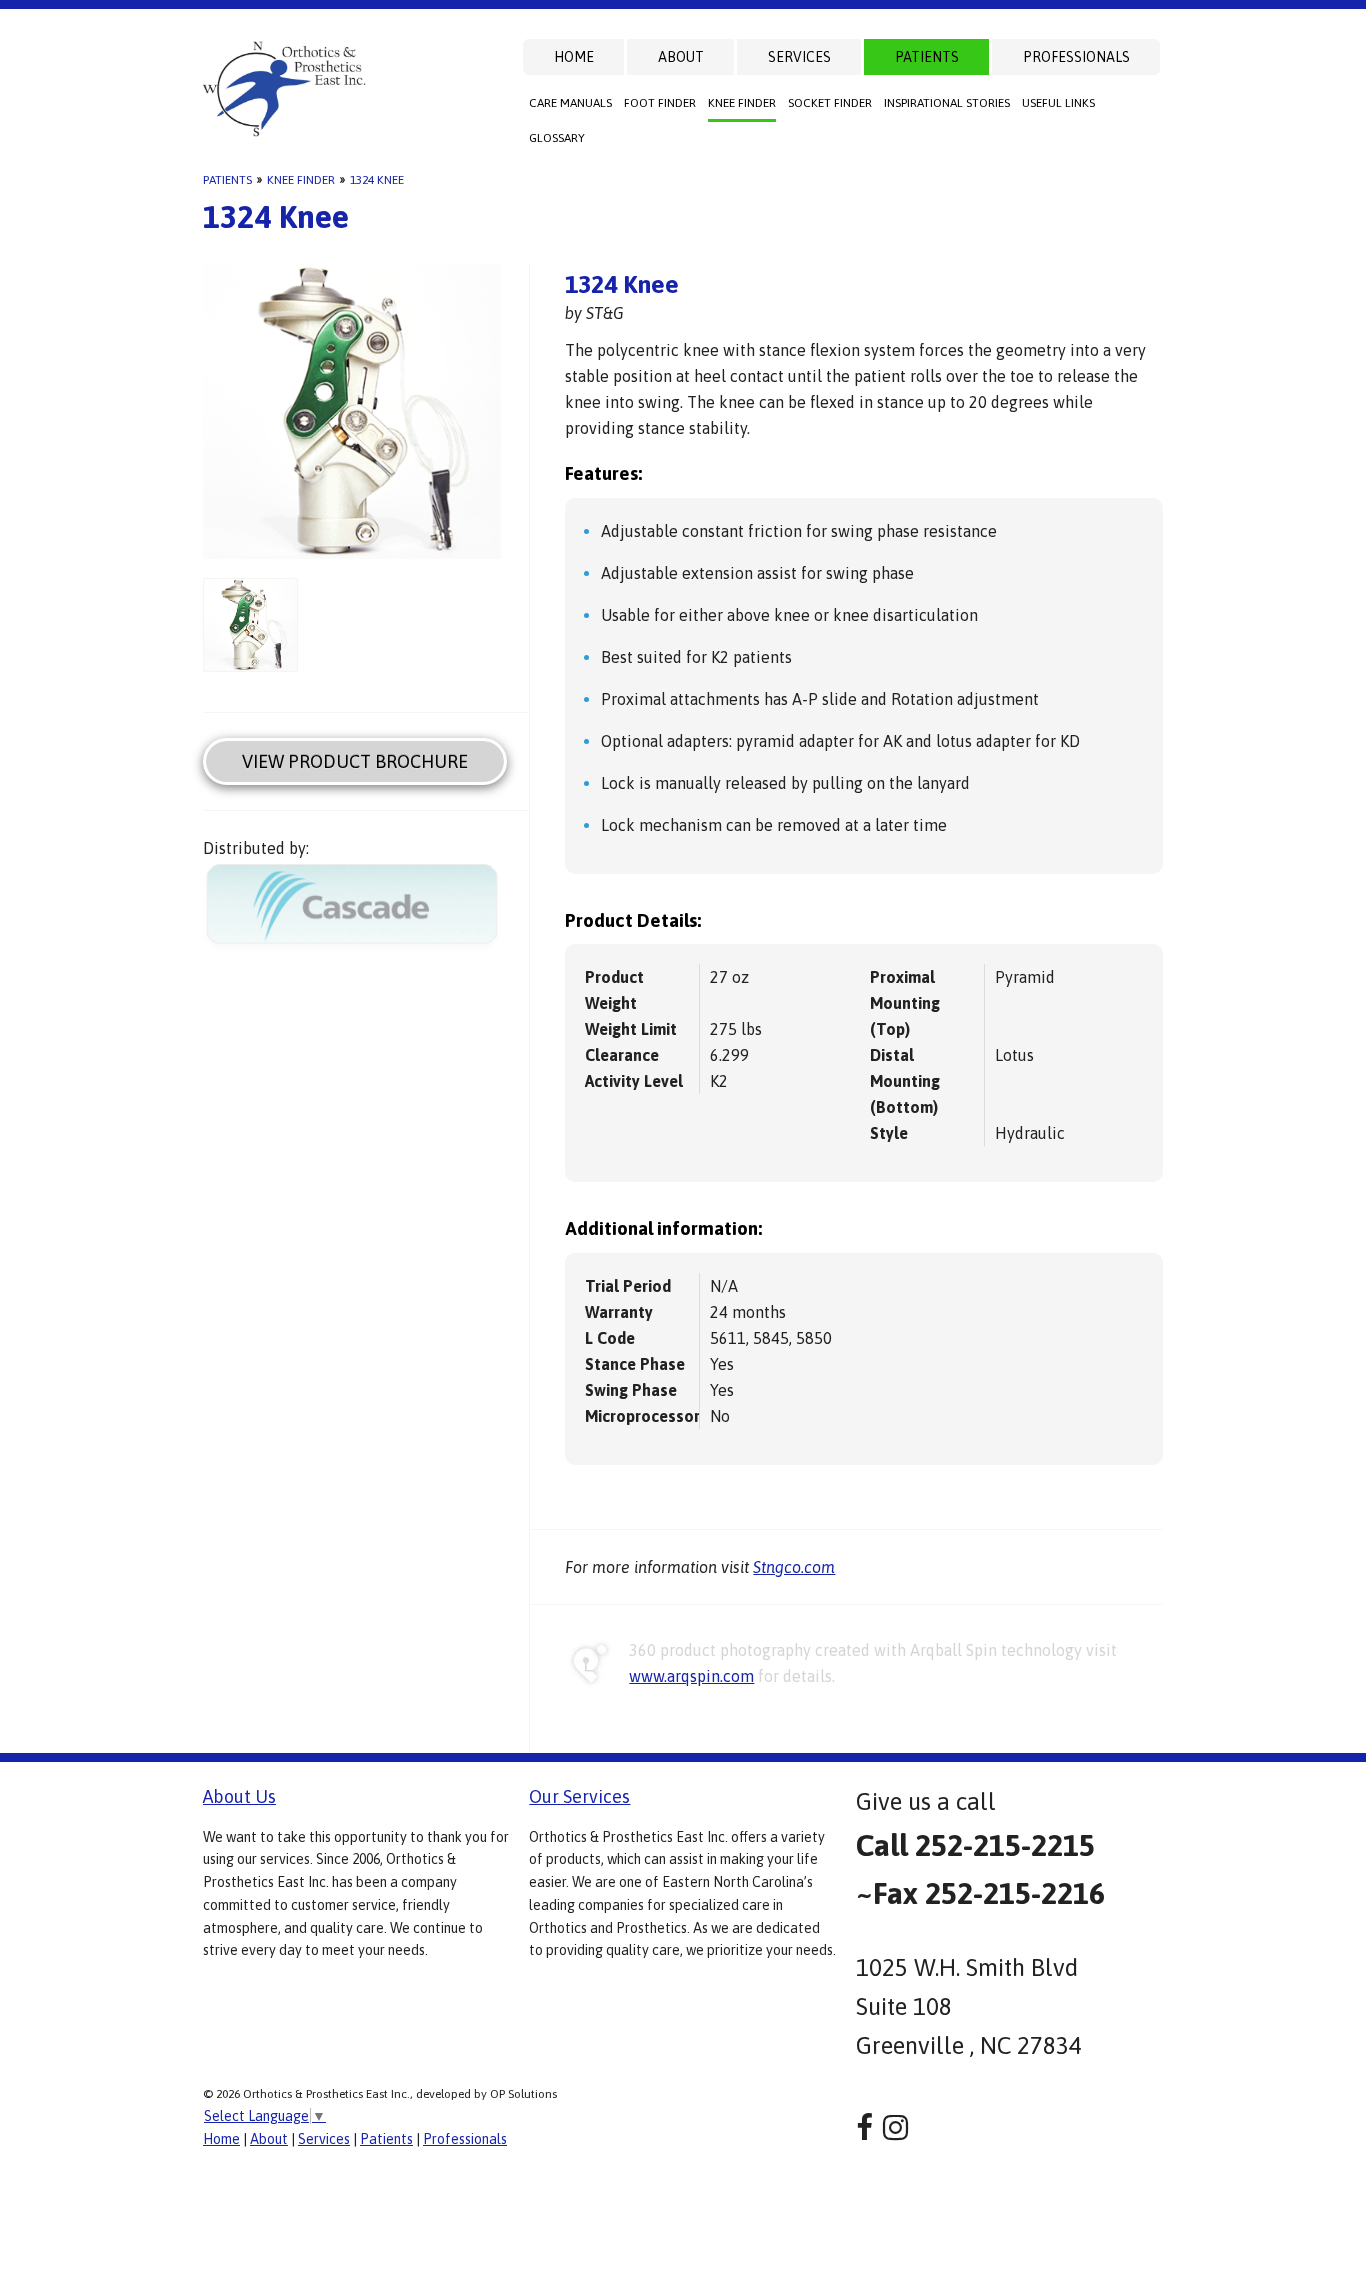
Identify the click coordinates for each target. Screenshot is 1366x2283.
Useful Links (1058, 103)
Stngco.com (794, 1567)
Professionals (1076, 57)
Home (574, 57)
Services (799, 57)
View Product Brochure (355, 761)
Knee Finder (742, 103)
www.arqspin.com (691, 1676)
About (681, 57)
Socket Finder (830, 103)
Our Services (579, 1796)
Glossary (557, 138)
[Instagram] (895, 2127)
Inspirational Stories (947, 103)
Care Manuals (570, 103)
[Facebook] (864, 2127)
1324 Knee (377, 180)
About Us (239, 1796)
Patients (927, 57)
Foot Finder (660, 103)
